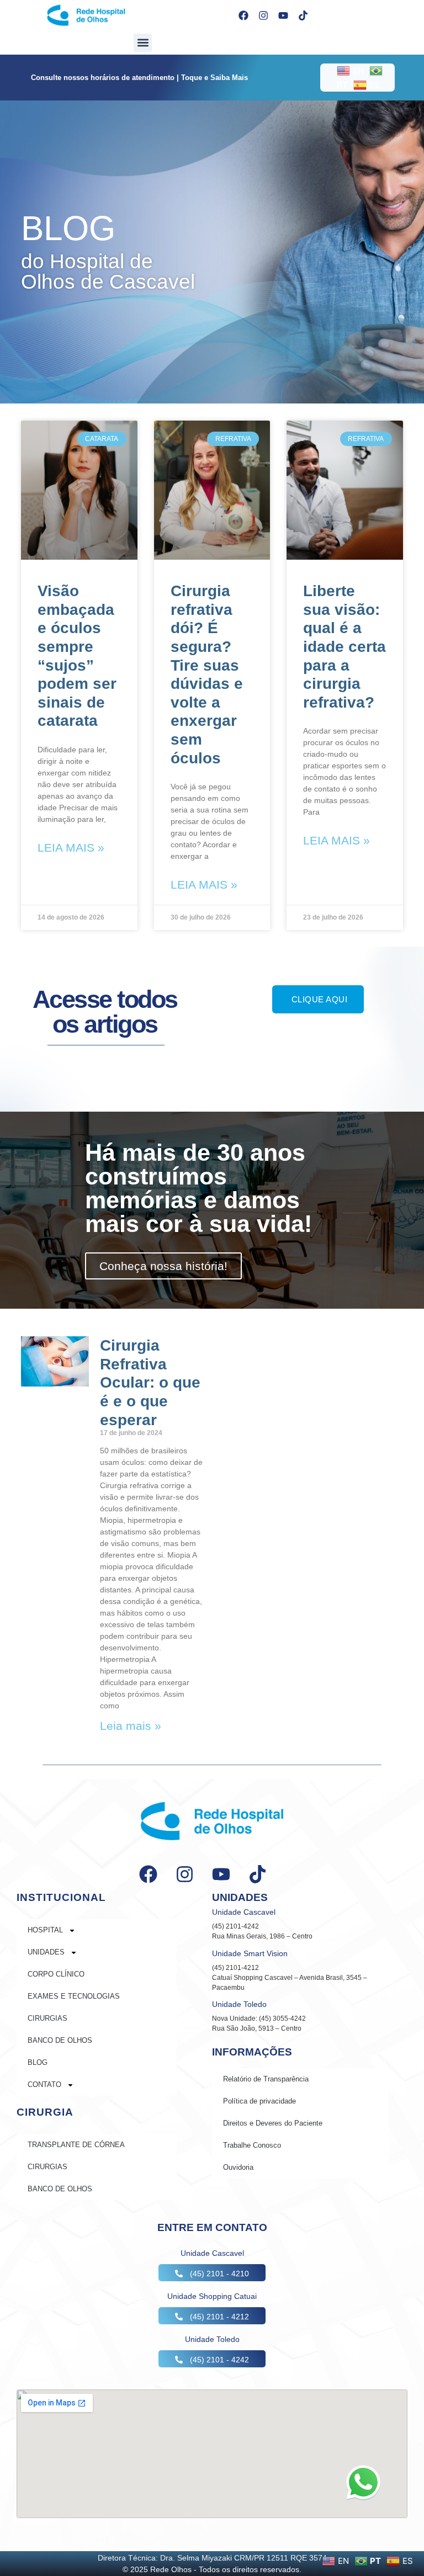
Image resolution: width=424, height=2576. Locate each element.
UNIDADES (46, 1952)
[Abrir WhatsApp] (363, 2482)
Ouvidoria (238, 2167)
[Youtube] (283, 15)
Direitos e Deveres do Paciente (273, 2123)
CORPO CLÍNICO (56, 1974)
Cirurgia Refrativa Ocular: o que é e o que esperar (150, 1382)
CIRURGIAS (47, 2018)
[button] (143, 43)
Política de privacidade (259, 2101)
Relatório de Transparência (266, 2079)
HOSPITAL (45, 1930)
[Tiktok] (303, 15)
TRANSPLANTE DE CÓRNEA (76, 2145)
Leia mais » (71, 848)
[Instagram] (263, 15)
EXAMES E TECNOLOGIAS (74, 1996)
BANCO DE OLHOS (60, 2040)
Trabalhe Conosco (252, 2145)
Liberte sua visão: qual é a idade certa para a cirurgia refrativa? (344, 647)
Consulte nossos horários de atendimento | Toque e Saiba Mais (139, 78)
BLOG (38, 2062)
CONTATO (44, 2084)
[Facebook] (243, 15)
